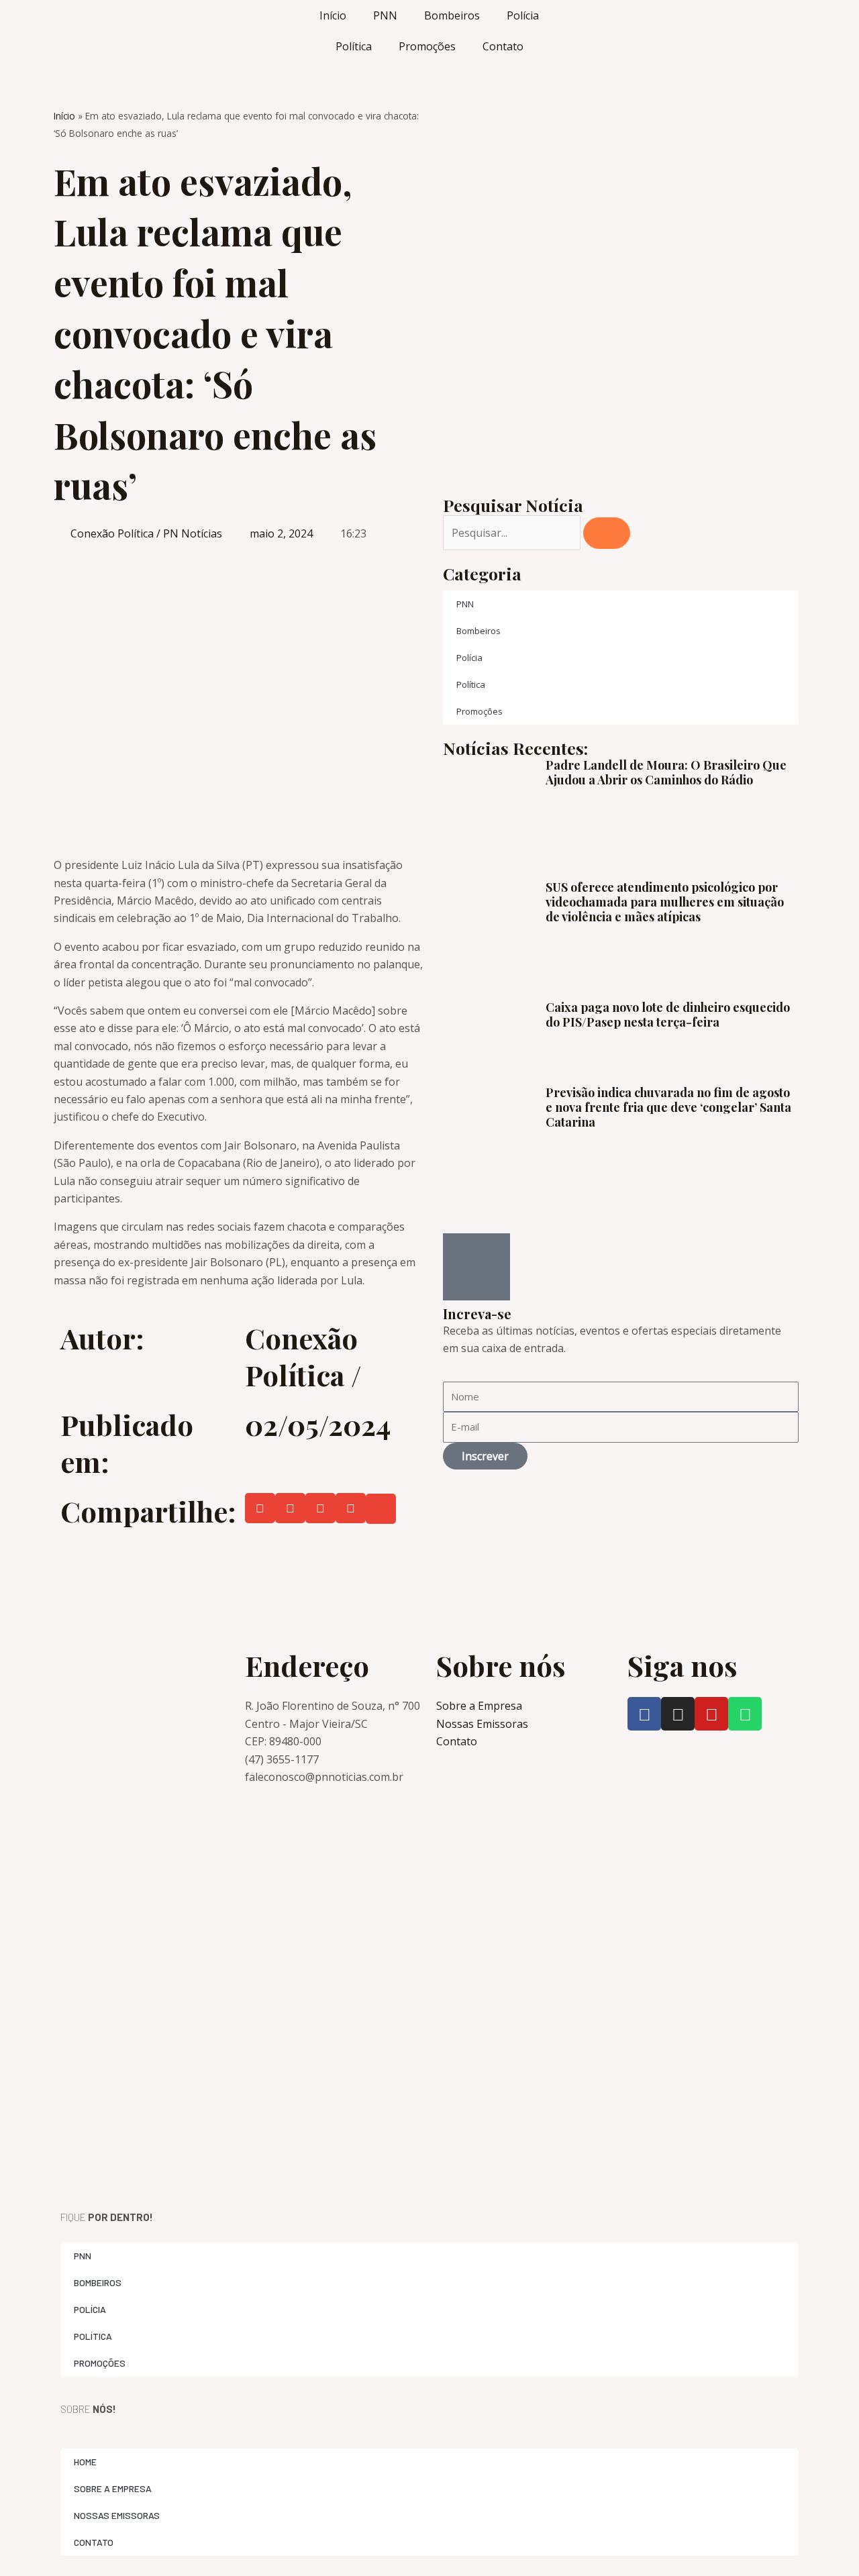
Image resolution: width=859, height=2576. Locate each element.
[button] (260, 1508)
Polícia (523, 15)
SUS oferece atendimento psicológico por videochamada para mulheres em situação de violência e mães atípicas (665, 901)
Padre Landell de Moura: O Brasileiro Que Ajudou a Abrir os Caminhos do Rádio (666, 772)
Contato (503, 46)
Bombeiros (452, 15)
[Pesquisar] (607, 533)
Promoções (427, 46)
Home (85, 2462)
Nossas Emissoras (117, 2515)
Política (354, 46)
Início (333, 15)
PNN (385, 15)
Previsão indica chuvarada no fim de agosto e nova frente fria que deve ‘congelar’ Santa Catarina (668, 1107)
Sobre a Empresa (113, 2488)
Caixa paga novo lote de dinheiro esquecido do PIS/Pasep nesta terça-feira (668, 1015)
